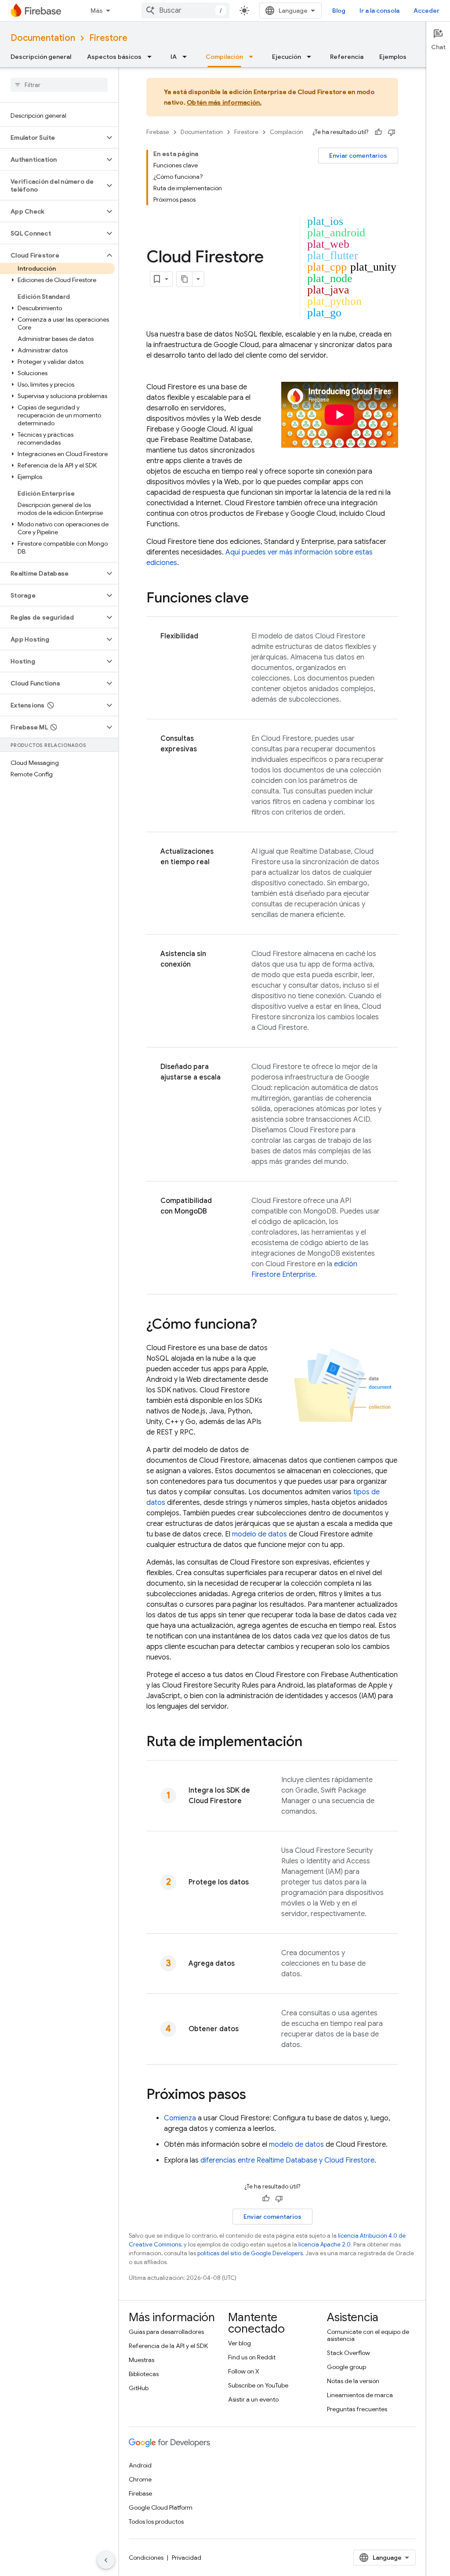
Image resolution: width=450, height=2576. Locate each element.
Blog (339, 11)
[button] (52, 138)
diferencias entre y (287, 2160)
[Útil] (378, 132)
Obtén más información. (224, 102)
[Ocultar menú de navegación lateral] (106, 2560)
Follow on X (244, 2371)
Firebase (158, 132)
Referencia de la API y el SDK (168, 2346)
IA (174, 57)
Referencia (347, 57)
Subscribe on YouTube (258, 2385)
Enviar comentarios (358, 156)
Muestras (142, 2360)
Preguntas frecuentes (357, 2409)
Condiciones (146, 2558)
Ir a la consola (379, 11)
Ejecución (287, 57)
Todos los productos (156, 2522)
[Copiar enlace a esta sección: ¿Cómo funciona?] (266, 1325)
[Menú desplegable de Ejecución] (312, 57)
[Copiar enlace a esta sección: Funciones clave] (258, 599)
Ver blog (240, 2343)
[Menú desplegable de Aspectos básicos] (152, 57)
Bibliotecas (144, 2374)
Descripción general (41, 57)
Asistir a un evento (253, 2399)
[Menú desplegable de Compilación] (254, 57)
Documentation (43, 38)
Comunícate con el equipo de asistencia (368, 2335)
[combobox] (185, 11)
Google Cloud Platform (161, 2507)
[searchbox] (59, 85)
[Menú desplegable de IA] (187, 57)
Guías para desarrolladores (166, 2332)
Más (97, 11)
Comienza (180, 2118)
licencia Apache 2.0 (325, 2244)
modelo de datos (259, 1534)
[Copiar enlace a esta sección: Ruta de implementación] (311, 1743)
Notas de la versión (353, 2381)
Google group (347, 2367)
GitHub (139, 2388)
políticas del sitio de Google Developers (250, 2253)
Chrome (140, 2479)
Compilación (224, 57)
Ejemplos (393, 57)
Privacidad (187, 2558)
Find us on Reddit (252, 2357)
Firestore (108, 38)
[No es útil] (392, 132)
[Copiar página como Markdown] (185, 279)
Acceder (426, 11)
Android (140, 2465)
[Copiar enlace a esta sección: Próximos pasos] (255, 2095)
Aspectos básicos (114, 57)
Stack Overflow (348, 2353)
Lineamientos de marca (360, 2395)
